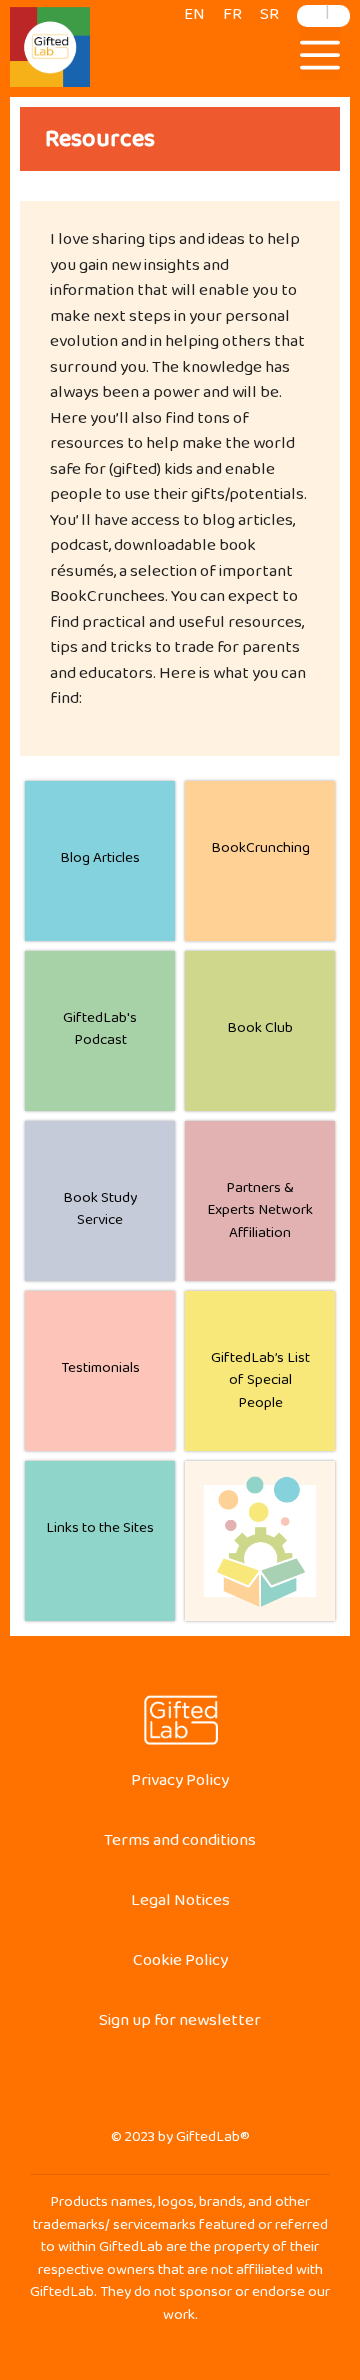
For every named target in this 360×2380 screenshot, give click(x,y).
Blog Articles (100, 861)
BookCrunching (260, 851)
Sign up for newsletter (180, 2024)
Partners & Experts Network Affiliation (260, 1214)
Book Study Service (100, 1213)
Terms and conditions (180, 1844)
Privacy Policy (180, 1784)
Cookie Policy (180, 1964)
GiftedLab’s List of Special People (260, 1384)
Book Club (260, 1031)
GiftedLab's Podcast (100, 1033)
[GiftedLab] (50, 50)
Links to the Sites (100, 1531)
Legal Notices (180, 1904)
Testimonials (100, 1371)
